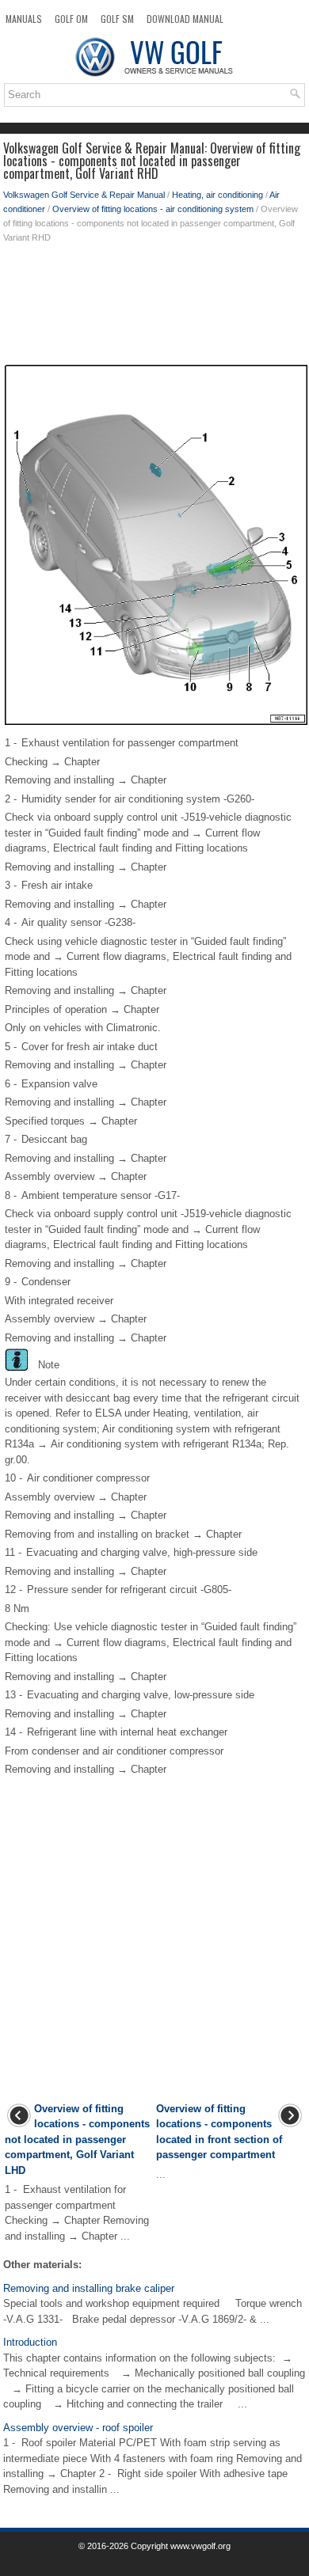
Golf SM (117, 19)
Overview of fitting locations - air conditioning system (153, 209)
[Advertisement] (154, 308)
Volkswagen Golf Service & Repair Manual (84, 195)
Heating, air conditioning (217, 195)
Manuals (24, 19)
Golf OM (71, 19)
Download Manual (185, 19)
